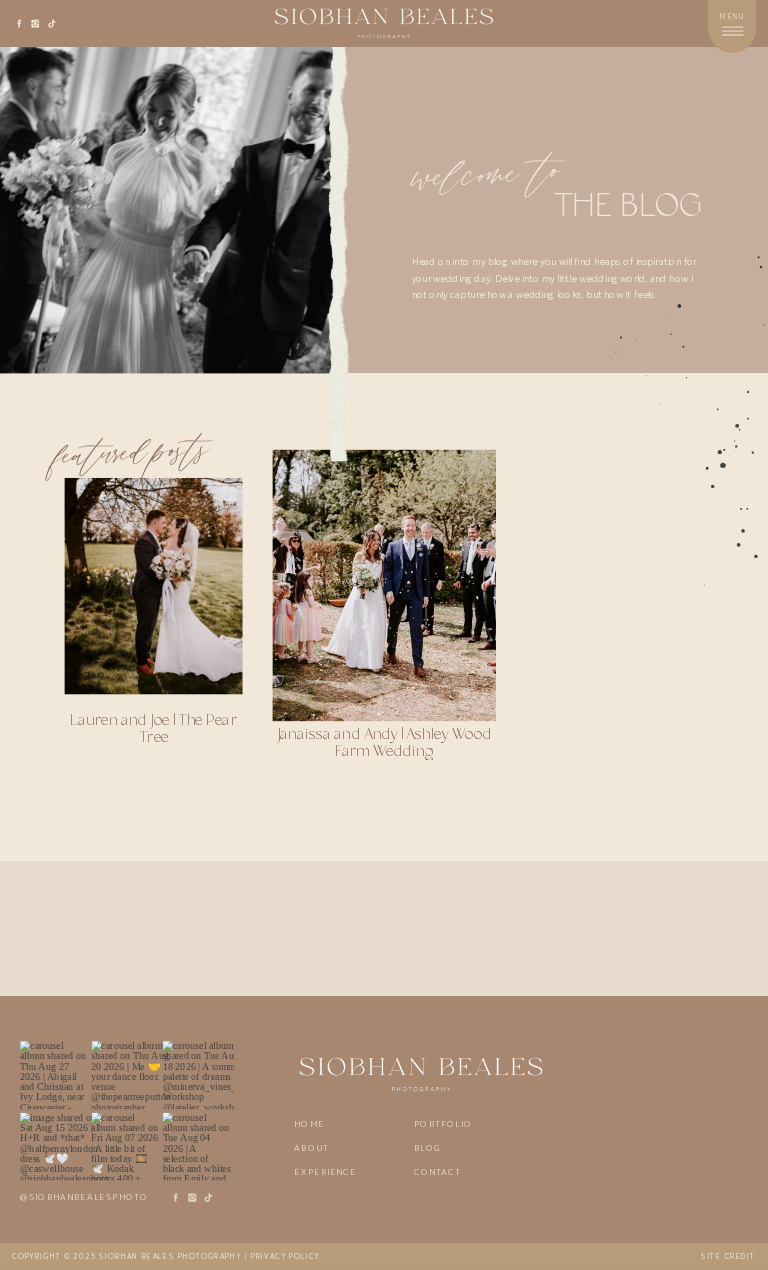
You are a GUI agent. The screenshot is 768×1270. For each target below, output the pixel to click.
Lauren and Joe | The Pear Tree (153, 730)
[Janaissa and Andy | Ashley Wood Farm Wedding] (384, 585)
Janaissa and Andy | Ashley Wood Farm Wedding (384, 744)
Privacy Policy (285, 1256)
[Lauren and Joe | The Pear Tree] (154, 586)
